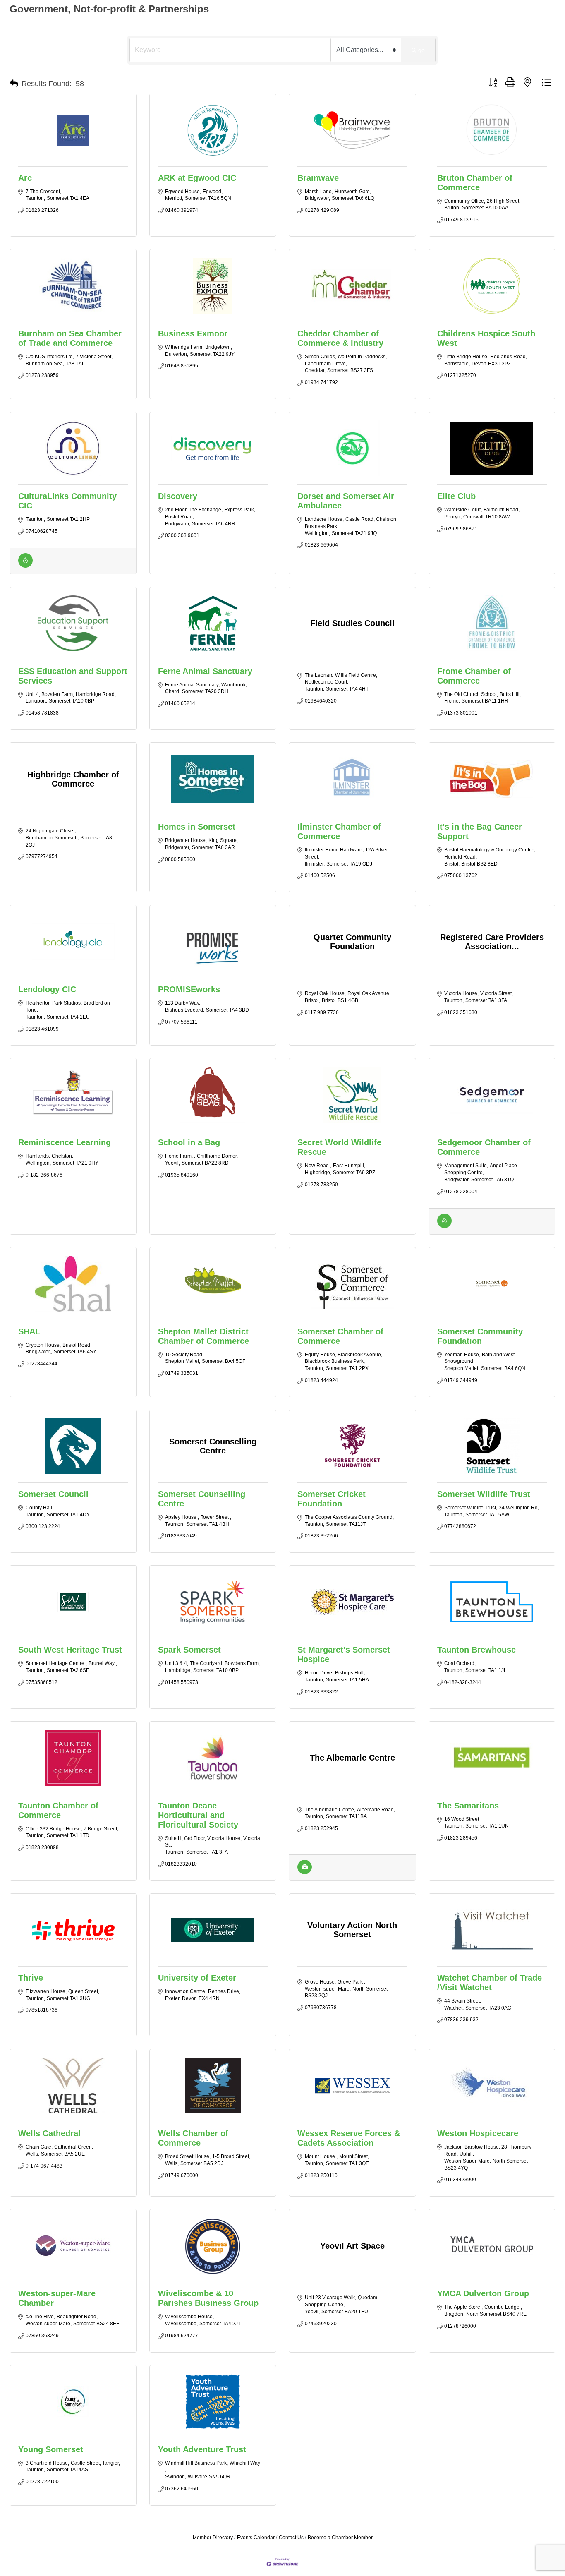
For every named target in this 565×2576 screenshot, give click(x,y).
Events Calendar (256, 2538)
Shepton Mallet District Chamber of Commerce (203, 1336)
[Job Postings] (305, 1872)
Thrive (31, 1978)
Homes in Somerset (197, 827)
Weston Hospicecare (478, 2133)
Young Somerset (51, 2449)
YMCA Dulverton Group (483, 2293)
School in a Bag (189, 1142)
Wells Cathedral (49, 2133)
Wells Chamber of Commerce (193, 2138)
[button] (14, 84)
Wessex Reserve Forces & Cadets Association (349, 2138)
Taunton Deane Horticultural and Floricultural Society (198, 1815)
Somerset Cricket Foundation (332, 1499)
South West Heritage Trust (70, 1650)
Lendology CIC (47, 989)
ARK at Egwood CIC (197, 178)
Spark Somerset (189, 1650)
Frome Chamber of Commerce (474, 676)
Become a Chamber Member (340, 2538)
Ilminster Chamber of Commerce (339, 831)
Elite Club (456, 496)
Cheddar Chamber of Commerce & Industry (340, 338)
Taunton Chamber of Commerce (58, 1810)
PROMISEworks (189, 989)
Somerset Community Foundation (480, 1336)
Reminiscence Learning (65, 1142)
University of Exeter (197, 1978)
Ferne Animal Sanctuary (205, 671)
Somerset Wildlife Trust (484, 1494)
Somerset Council (53, 1494)
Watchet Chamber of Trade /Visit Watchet (490, 1982)
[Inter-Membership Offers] (25, 566)
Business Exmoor (193, 333)
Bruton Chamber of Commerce (475, 183)
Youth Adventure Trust (202, 2449)
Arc (25, 178)
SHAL (29, 1331)
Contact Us (291, 2538)
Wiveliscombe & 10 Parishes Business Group (208, 2298)
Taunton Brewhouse (476, 1650)
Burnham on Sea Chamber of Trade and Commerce (70, 338)
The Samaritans (468, 1806)
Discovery (178, 496)
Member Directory (213, 2538)
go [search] (421, 50)
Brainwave (318, 178)
